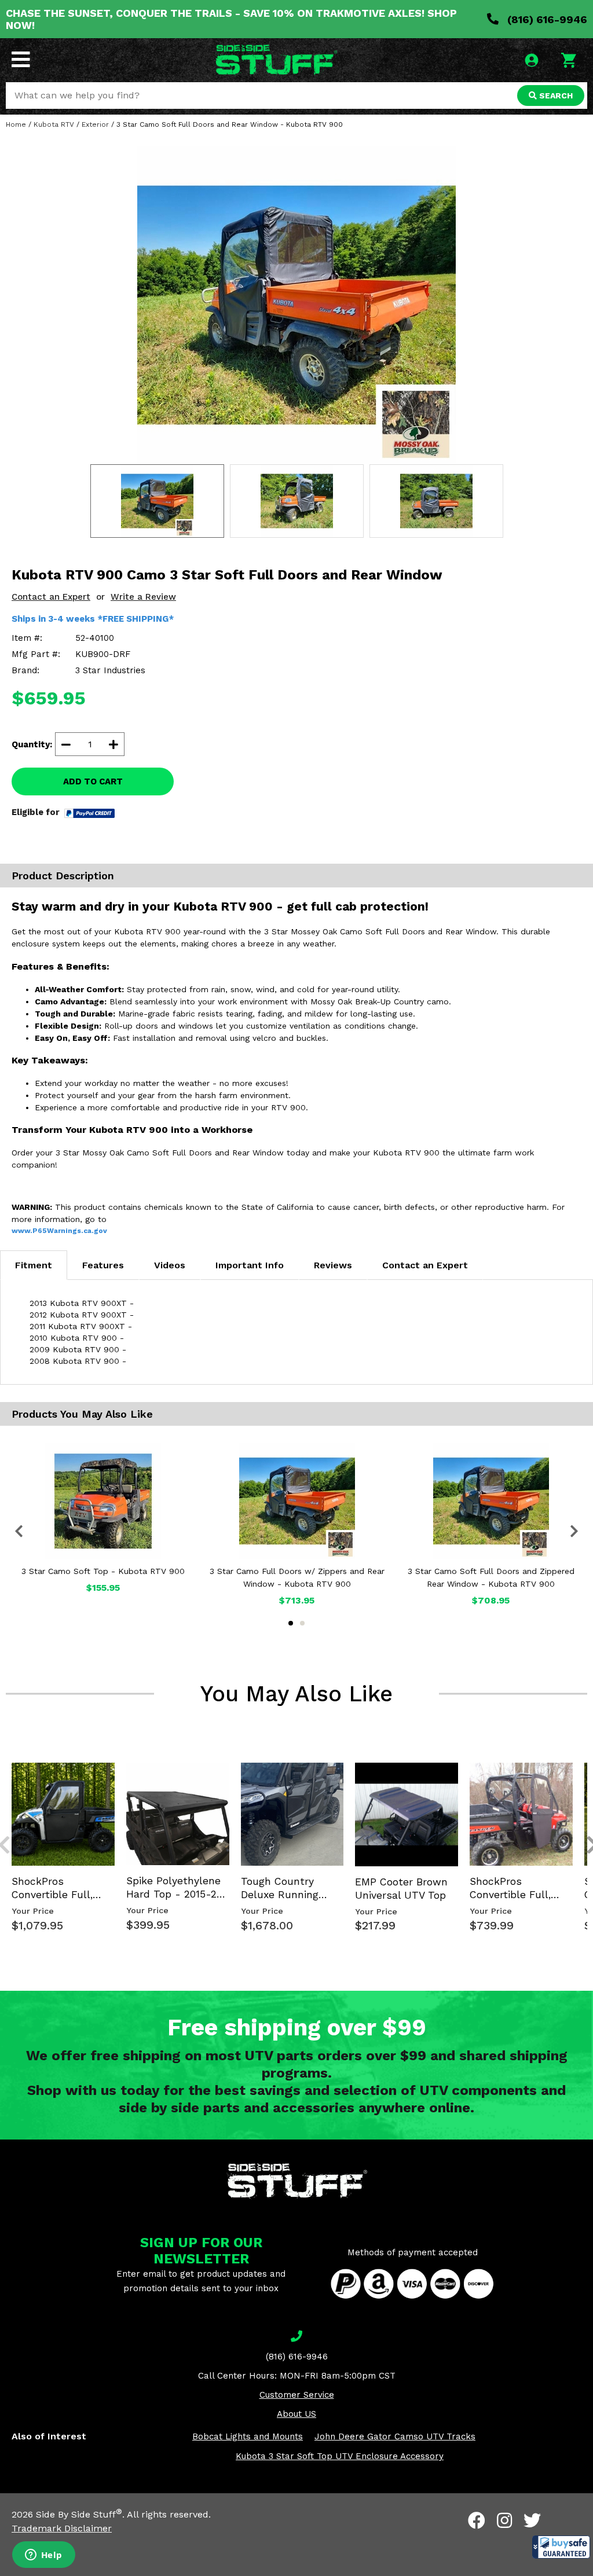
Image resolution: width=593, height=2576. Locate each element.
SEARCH (555, 96)
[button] (561, 2547)
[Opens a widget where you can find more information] (43, 2556)
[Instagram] (504, 2520)
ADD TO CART (93, 781)
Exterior (95, 124)
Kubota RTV (54, 124)
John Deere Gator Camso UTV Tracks (395, 2436)
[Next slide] (586, 1762)
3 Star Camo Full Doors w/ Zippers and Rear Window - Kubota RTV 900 (297, 1577)
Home (16, 124)
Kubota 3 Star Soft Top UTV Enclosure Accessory (340, 2456)
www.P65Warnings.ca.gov (59, 1231)
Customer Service (297, 2395)
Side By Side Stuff (79, 2514)
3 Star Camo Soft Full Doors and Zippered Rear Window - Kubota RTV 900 (491, 1577)
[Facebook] (477, 2520)
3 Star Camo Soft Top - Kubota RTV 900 (103, 1571)
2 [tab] (302, 1623)
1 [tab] (291, 1623)
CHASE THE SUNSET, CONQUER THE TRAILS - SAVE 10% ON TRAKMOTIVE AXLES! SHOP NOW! (231, 19)
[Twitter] (532, 2520)
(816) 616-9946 (546, 19)
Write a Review (143, 597)
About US (296, 2414)
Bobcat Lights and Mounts (248, 2436)
